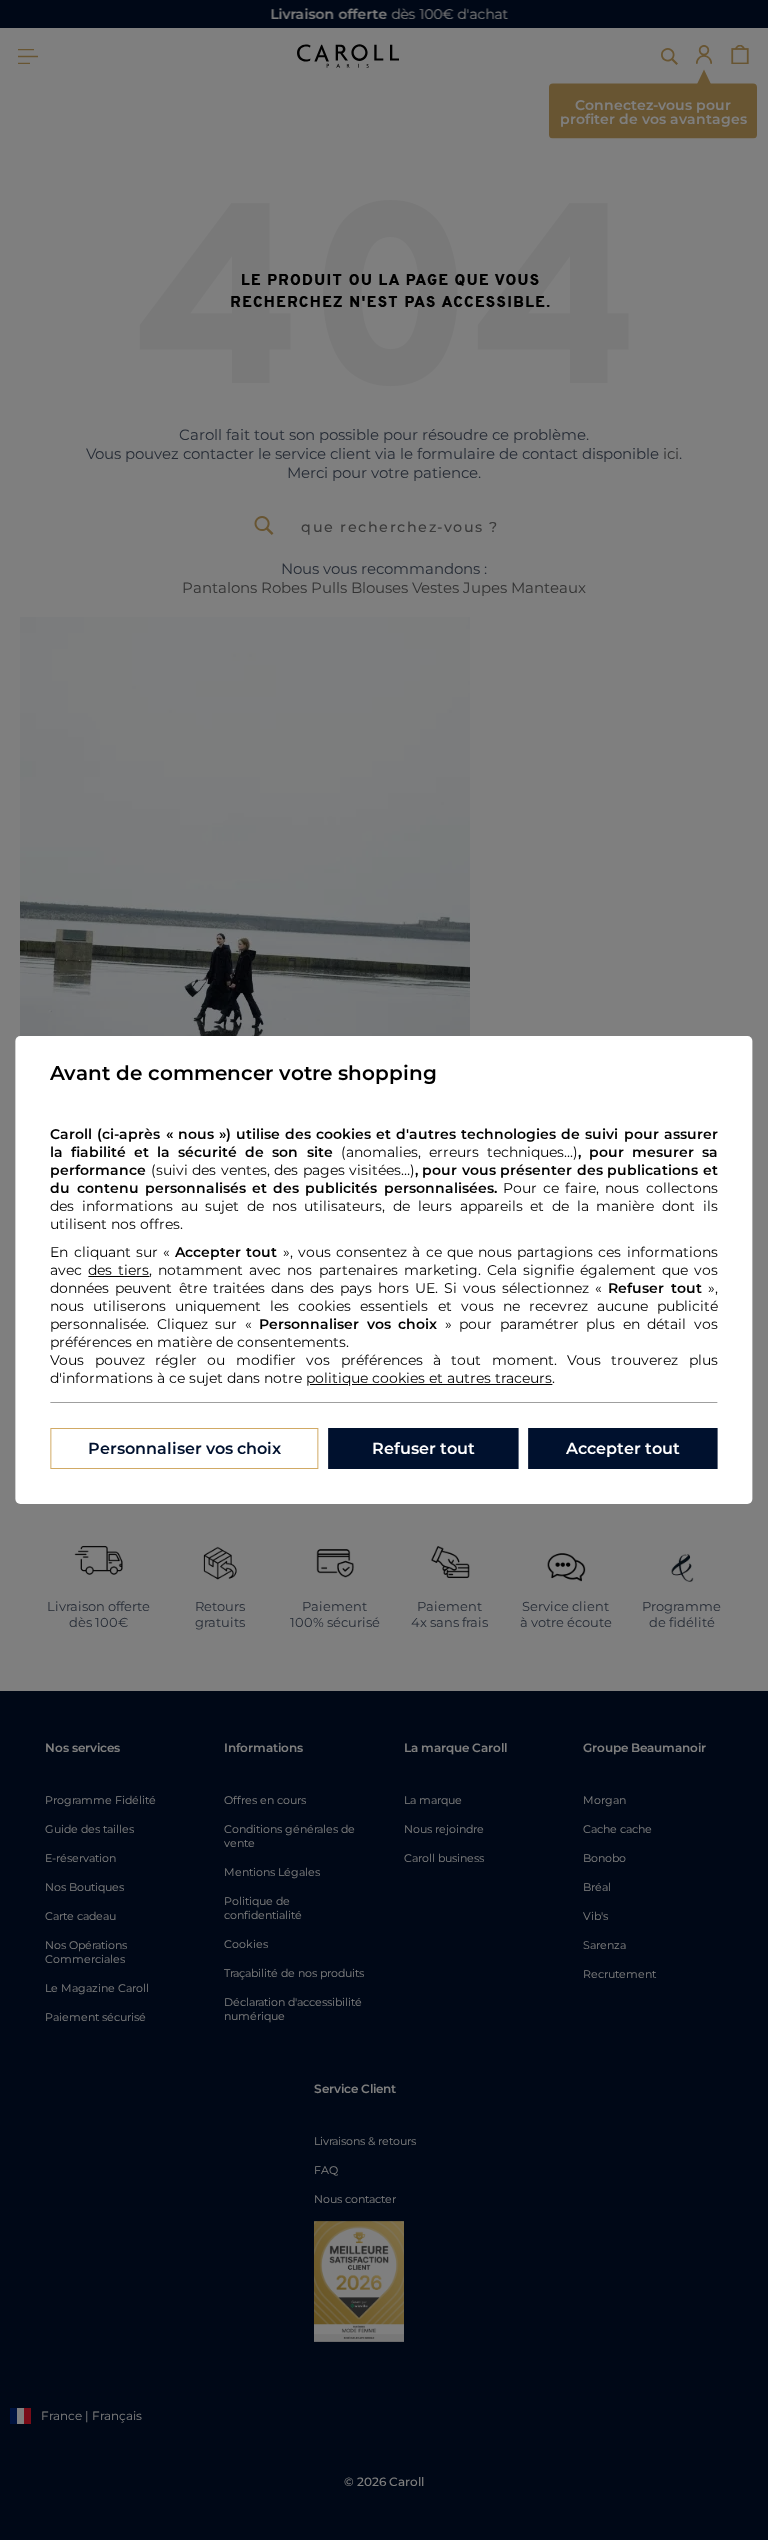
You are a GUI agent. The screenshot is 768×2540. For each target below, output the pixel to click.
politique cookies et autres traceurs (429, 1378)
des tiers (118, 1270)
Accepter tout (623, 1448)
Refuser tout (423, 1448)
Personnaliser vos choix (184, 1448)
